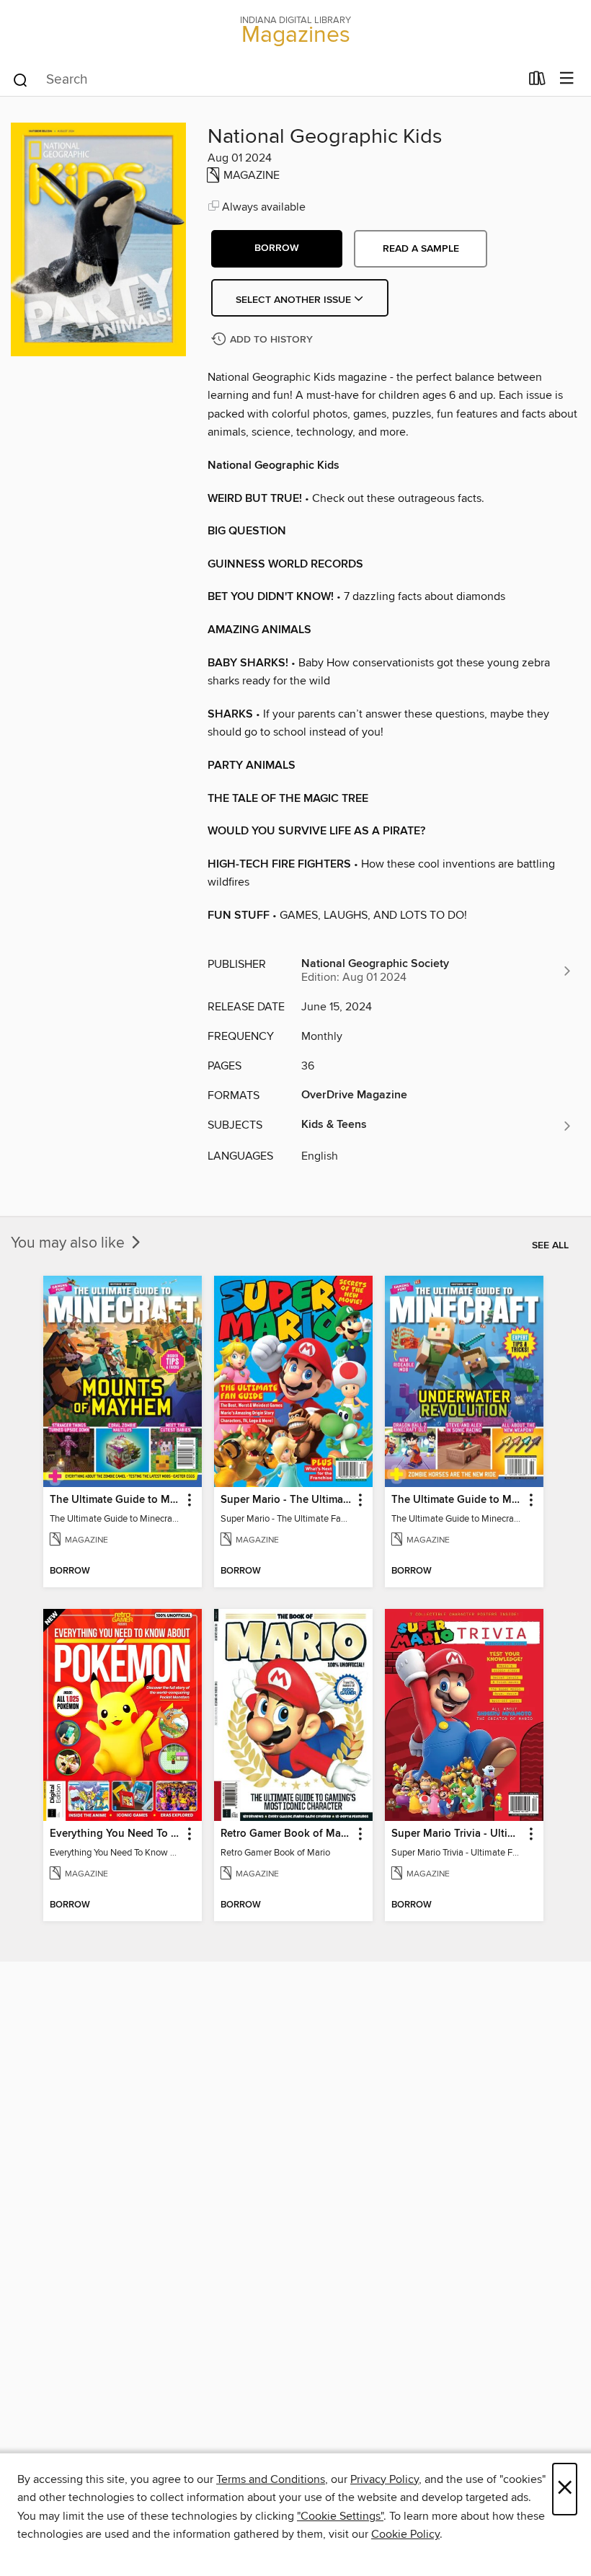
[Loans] (537, 81)
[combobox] (266, 80)
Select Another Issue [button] (295, 300)
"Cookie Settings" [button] (340, 2516)
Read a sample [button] (421, 249)
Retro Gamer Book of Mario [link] (286, 1834)
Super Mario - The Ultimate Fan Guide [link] (286, 1500)
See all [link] (550, 1245)
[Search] (21, 79)
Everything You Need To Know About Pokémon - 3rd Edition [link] (116, 1834)
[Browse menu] (567, 79)
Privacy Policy (385, 2479)
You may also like (70, 1243)
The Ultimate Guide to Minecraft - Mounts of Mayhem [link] (116, 1500)
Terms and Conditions (271, 2479)
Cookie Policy (405, 2534)
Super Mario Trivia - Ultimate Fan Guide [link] (457, 1834)
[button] (277, 249)
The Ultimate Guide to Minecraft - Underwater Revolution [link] (457, 1500)
